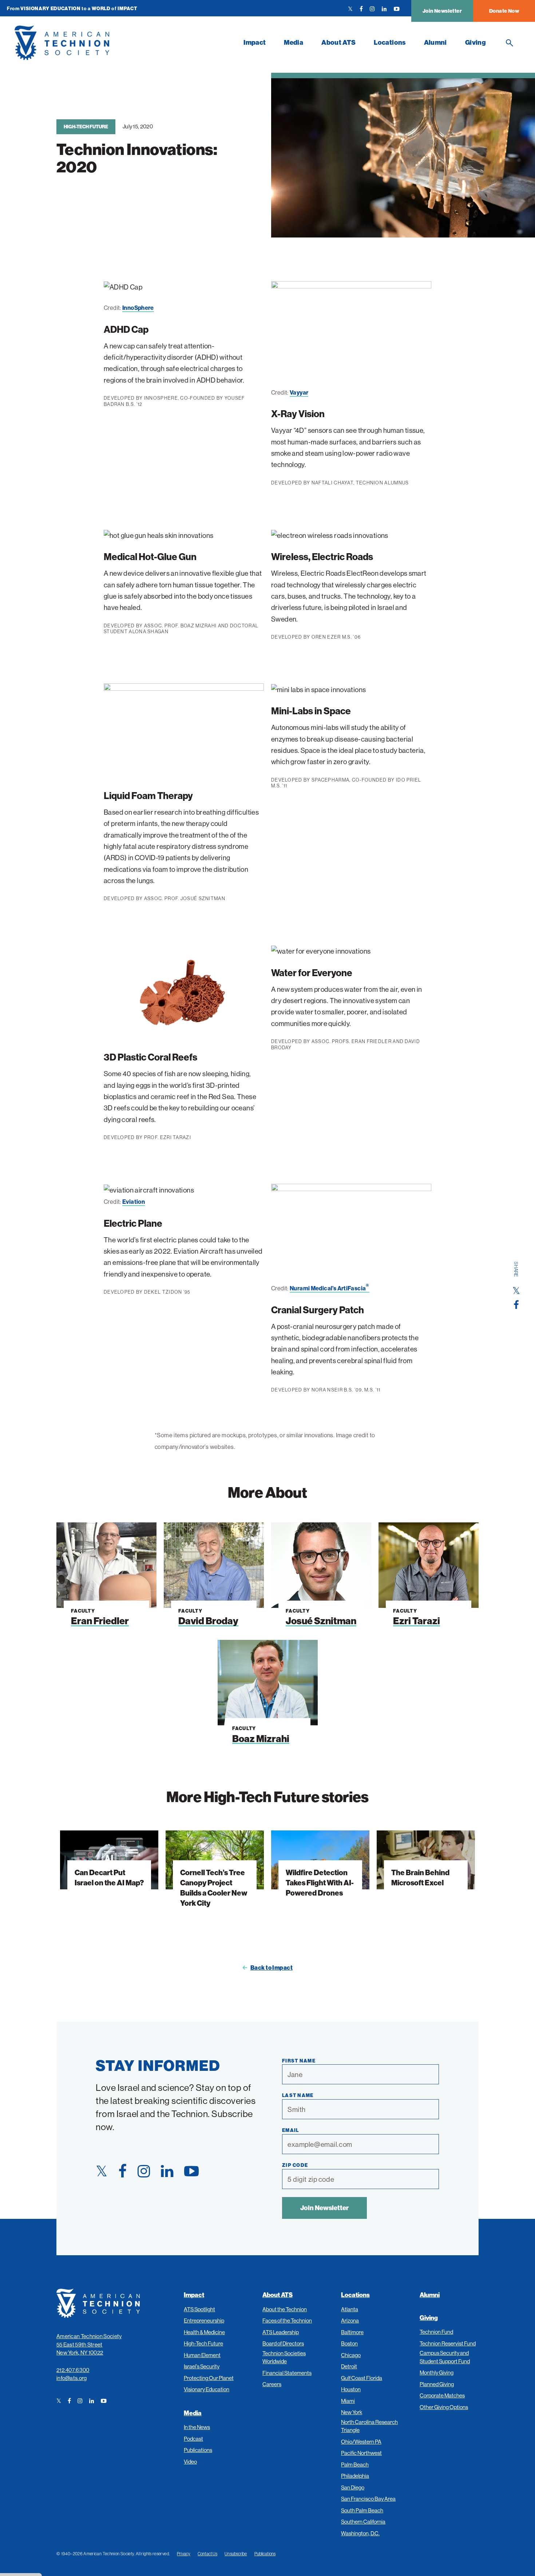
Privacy (184, 2554)
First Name (299, 2061)
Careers (272, 2384)
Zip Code (295, 2165)
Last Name (298, 2095)
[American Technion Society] (124, 43)
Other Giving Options (444, 2407)
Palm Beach (355, 2465)
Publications (198, 2450)
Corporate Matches (442, 2395)
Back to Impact (272, 1968)
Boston (349, 2343)
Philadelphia (355, 2476)
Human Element (202, 2355)
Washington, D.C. (360, 2533)
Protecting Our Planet (209, 2378)
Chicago (351, 2355)
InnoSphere (138, 308)
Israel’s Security (202, 2366)
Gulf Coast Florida (362, 2378)
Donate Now (504, 11)
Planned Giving (437, 2384)
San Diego (353, 2487)
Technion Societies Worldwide (284, 2357)
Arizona (350, 2321)
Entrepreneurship (204, 2321)
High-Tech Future (86, 127)
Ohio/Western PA (361, 2442)
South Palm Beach (362, 2510)
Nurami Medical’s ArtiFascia (330, 1288)
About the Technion (285, 2309)
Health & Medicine (204, 2332)
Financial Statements (287, 2373)
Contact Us (207, 2554)
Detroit (349, 2366)
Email (291, 2130)
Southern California (363, 2522)
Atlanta (350, 2309)
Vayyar (299, 392)
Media (294, 42)
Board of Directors (283, 2343)
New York (352, 2412)
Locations (390, 42)
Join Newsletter (442, 11)
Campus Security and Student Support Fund (445, 2357)
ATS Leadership (281, 2332)
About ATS (338, 42)
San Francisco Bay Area (368, 2499)
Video (190, 2462)
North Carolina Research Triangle (369, 2426)
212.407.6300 (73, 2370)
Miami (348, 2401)
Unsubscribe (236, 2554)
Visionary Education (207, 2389)
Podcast (193, 2439)
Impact (255, 42)
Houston (351, 2389)
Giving (475, 42)
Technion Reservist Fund (448, 2343)
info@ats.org (72, 2378)
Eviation (134, 1202)
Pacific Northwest (361, 2453)
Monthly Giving (437, 2373)
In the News (197, 2427)
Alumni (435, 42)
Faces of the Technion (287, 2321)
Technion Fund (436, 2332)
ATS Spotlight (199, 2309)
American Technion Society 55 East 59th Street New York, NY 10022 (89, 2344)
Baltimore (352, 2332)
